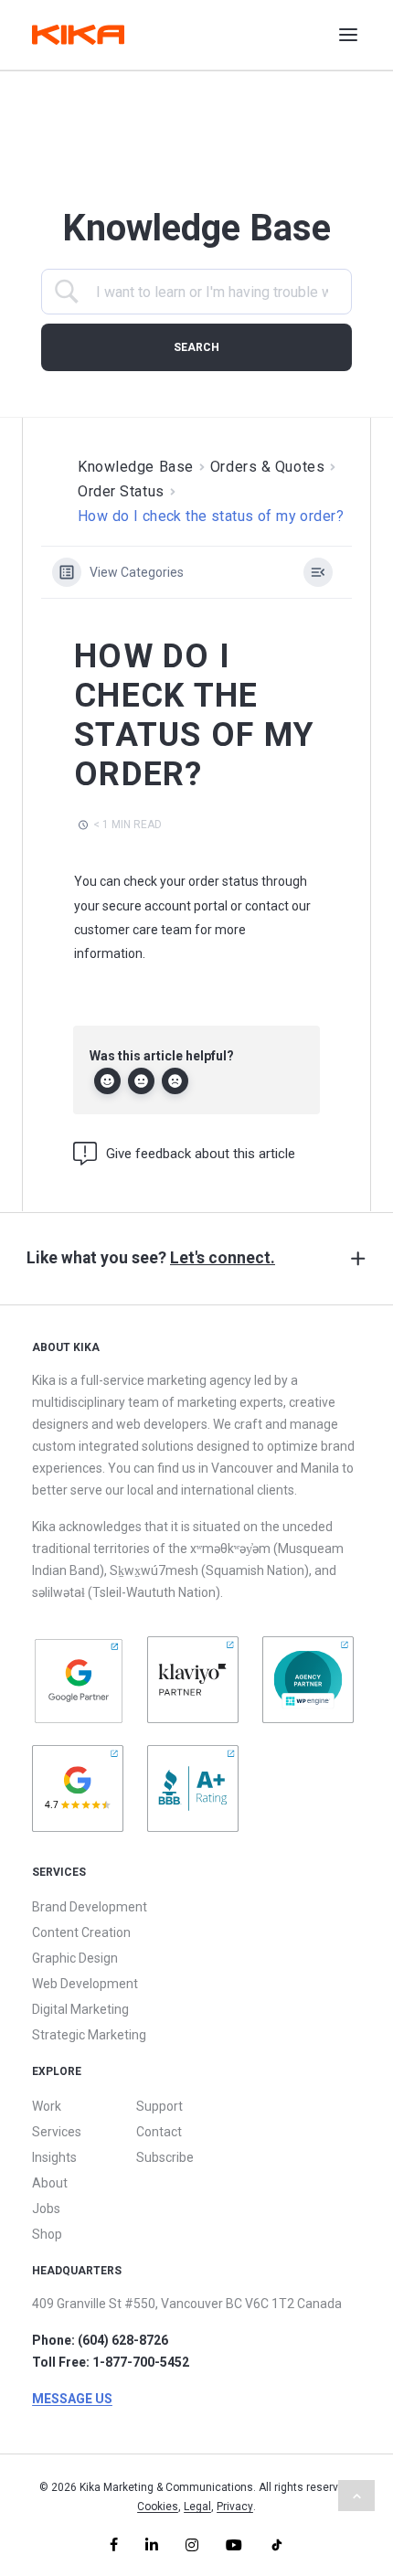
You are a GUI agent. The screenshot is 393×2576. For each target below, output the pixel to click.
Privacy (235, 2507)
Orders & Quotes (267, 467)
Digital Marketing (80, 2009)
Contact (159, 2132)
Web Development (85, 1984)
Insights (54, 2157)
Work (47, 2106)
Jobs (46, 2209)
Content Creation (81, 1932)
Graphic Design (75, 1958)
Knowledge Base (136, 467)
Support (159, 2106)
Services (57, 2132)
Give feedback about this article (201, 1154)
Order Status (121, 491)
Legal (197, 2507)
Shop (47, 2234)
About (50, 2183)
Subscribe (165, 2157)
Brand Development (90, 1907)
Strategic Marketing (89, 2035)
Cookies (158, 2507)
